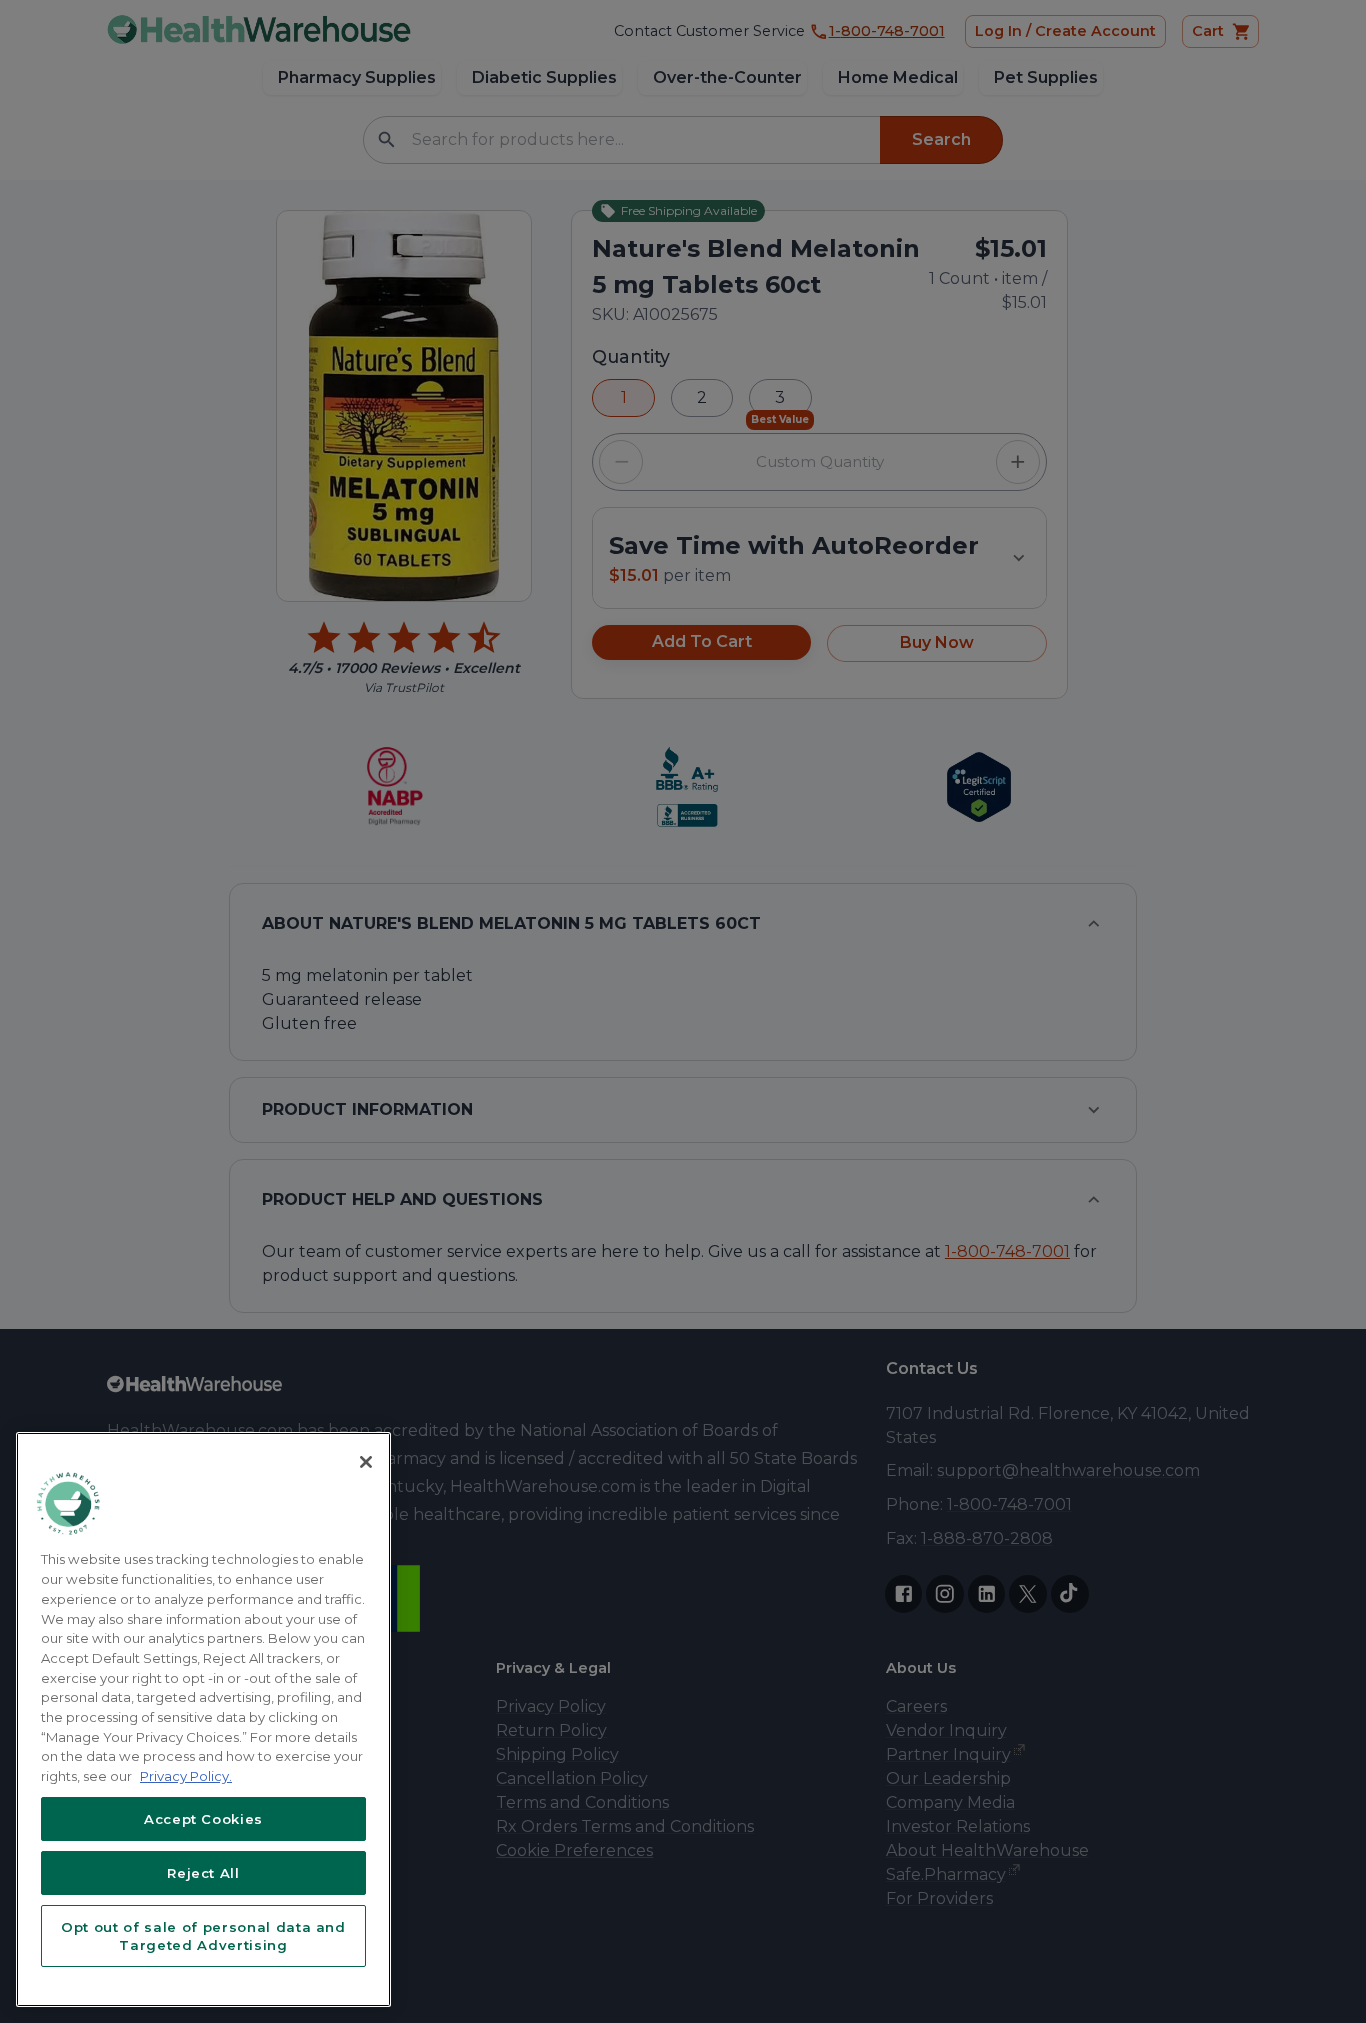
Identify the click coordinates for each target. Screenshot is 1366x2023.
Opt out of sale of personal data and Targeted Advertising (203, 1936)
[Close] (366, 1462)
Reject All (203, 1873)
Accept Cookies (203, 1819)
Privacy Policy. (186, 1776)
